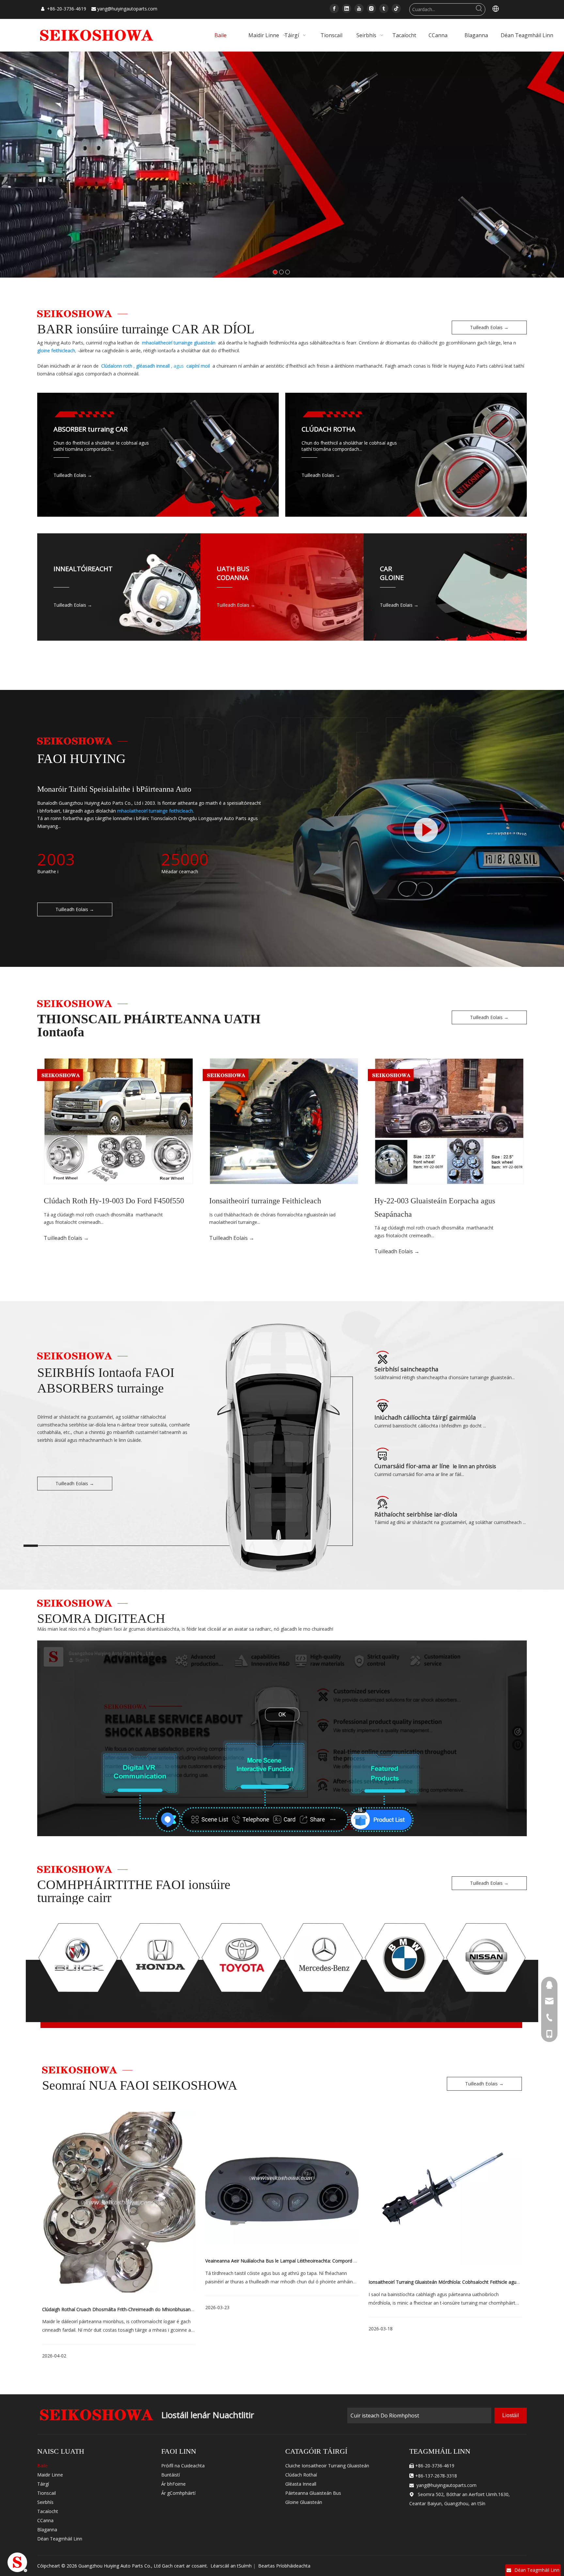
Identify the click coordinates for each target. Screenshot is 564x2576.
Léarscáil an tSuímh (231, 2566)
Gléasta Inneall (301, 2484)
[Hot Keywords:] (479, 9)
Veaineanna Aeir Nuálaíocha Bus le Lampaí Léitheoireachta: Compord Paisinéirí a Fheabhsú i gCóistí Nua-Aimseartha (329, 2261)
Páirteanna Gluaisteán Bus (313, 2493)
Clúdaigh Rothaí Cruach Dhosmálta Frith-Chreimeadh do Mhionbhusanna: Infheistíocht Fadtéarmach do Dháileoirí (162, 2309)
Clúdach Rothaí (301, 2475)
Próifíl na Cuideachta (183, 2466)
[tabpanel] (119, 2246)
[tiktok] (396, 8)
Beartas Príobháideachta (284, 2566)
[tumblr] (384, 8)
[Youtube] (359, 8)
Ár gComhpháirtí (178, 2493)
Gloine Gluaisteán (304, 2502)
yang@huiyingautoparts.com (127, 9)
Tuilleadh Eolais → (489, 327)
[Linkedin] (347, 8)
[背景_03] (427, 830)
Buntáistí (171, 2475)
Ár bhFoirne (173, 2484)
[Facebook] (334, 8)
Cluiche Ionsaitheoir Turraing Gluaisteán (327, 2466)
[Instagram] (371, 8)
